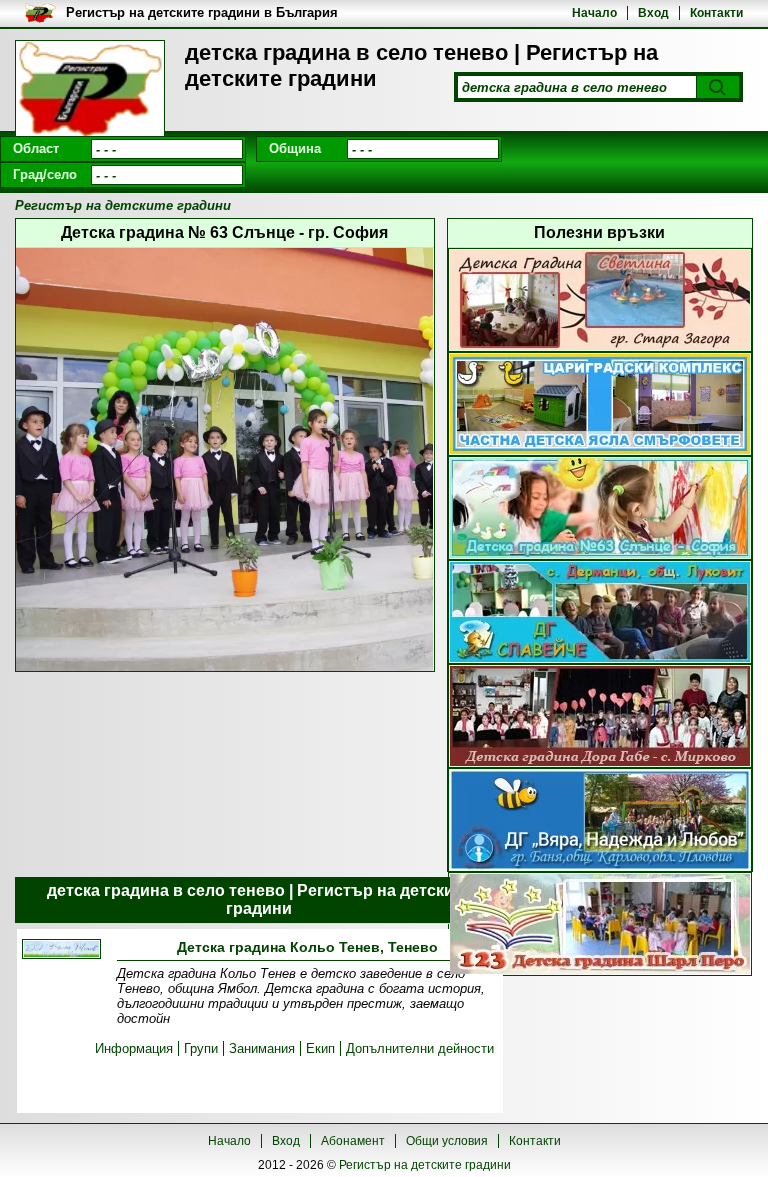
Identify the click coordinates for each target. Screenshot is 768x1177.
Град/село (45, 174)
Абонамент (353, 1141)
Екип (320, 1048)
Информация (134, 1048)
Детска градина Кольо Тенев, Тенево (307, 947)
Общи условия (447, 1141)
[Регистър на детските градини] (90, 90)
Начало (594, 13)
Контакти (716, 13)
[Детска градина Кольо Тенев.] (61, 950)
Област (36, 148)
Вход (653, 13)
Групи (201, 1048)
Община (295, 148)
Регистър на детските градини (425, 1165)
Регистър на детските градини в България (202, 12)
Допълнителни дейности (420, 1048)
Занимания (262, 1048)
